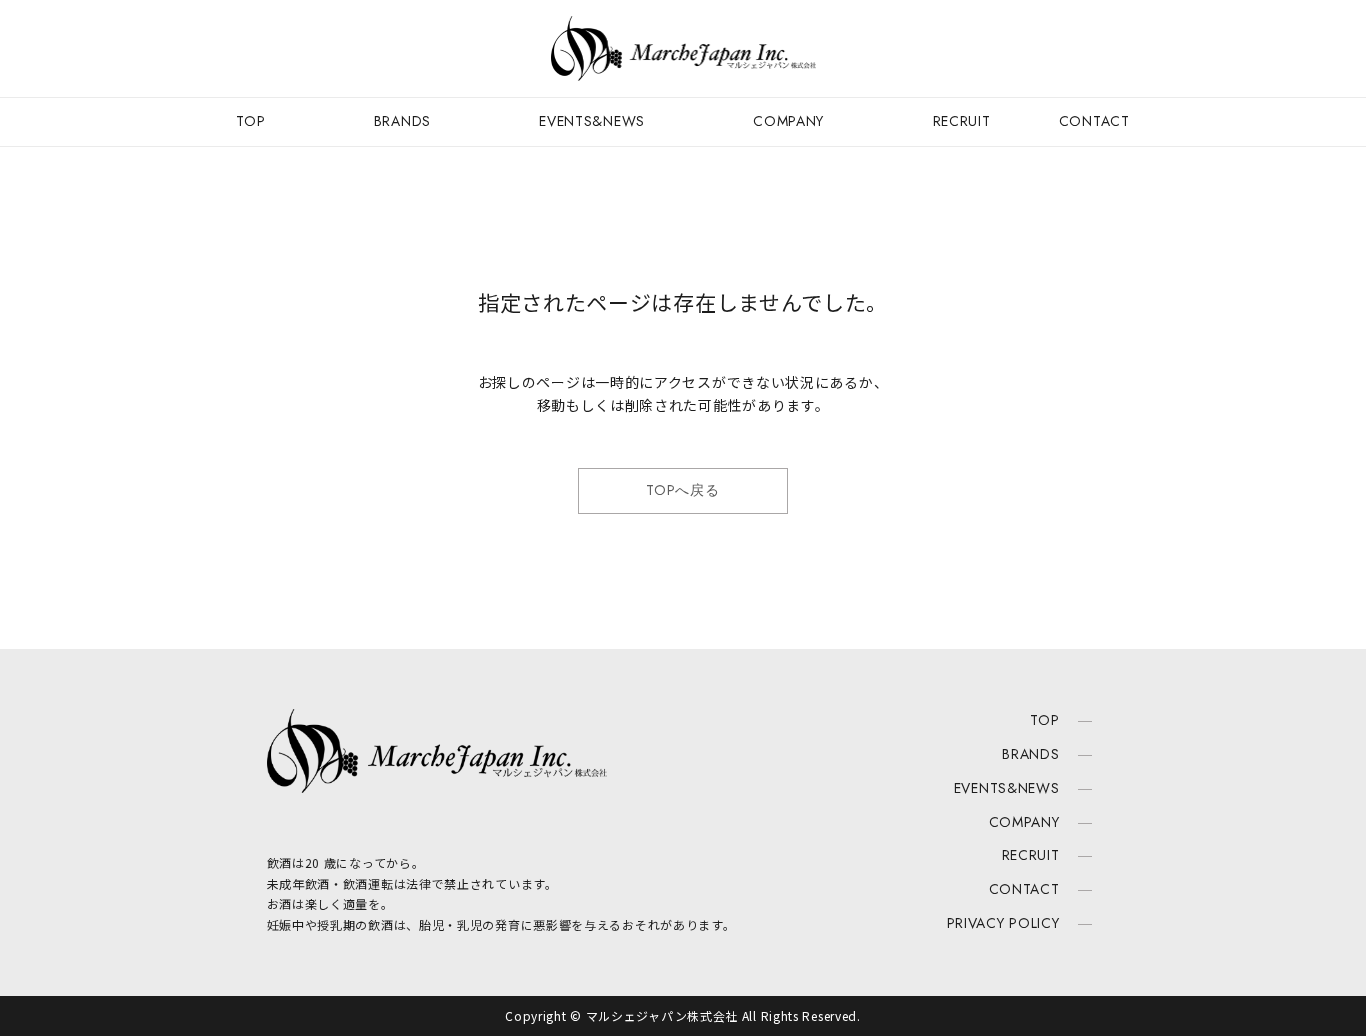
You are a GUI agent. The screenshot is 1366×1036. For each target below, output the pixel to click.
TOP (250, 121)
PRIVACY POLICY (1003, 923)
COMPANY (788, 121)
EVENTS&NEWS (592, 121)
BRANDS (402, 121)
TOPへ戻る (682, 490)
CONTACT (1094, 121)
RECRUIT (962, 121)
